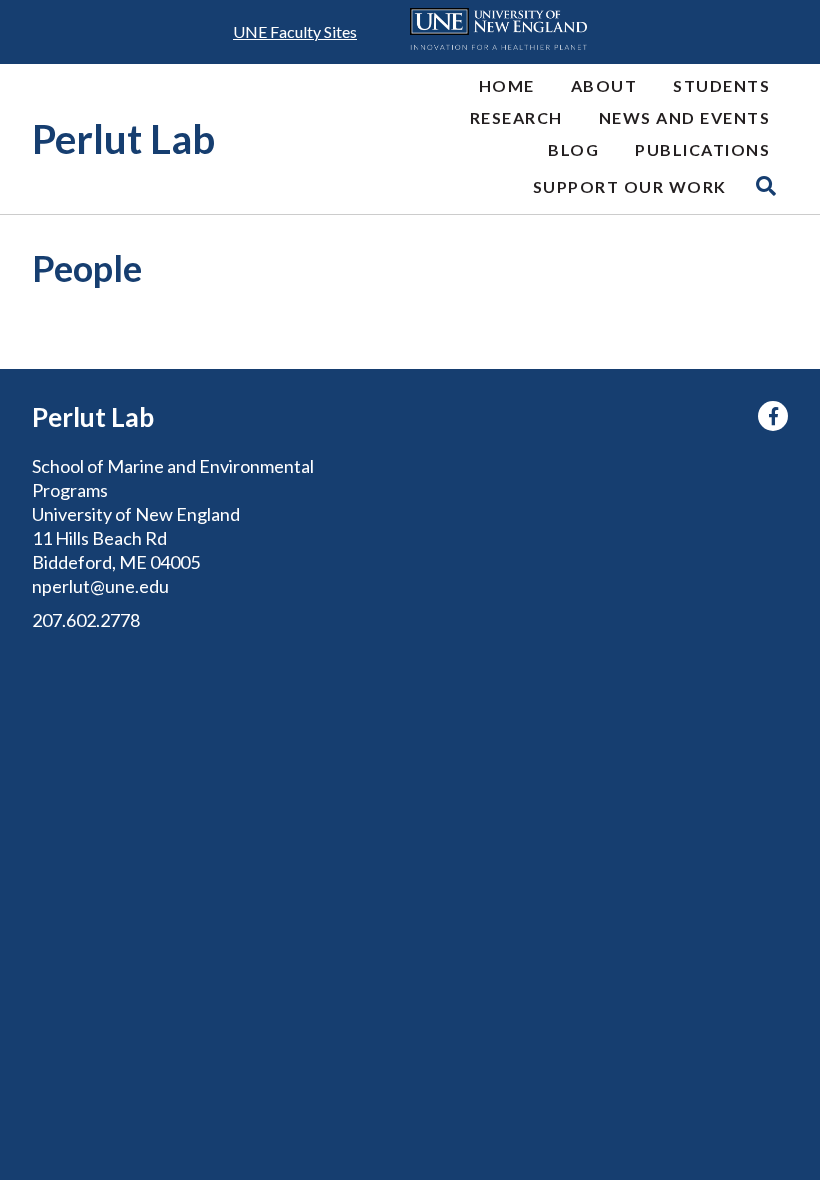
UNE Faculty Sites (295, 31)
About (604, 85)
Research (516, 117)
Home (507, 85)
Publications (702, 149)
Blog (573, 149)
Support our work (630, 186)
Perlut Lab (123, 139)
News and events (685, 117)
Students (721, 85)
